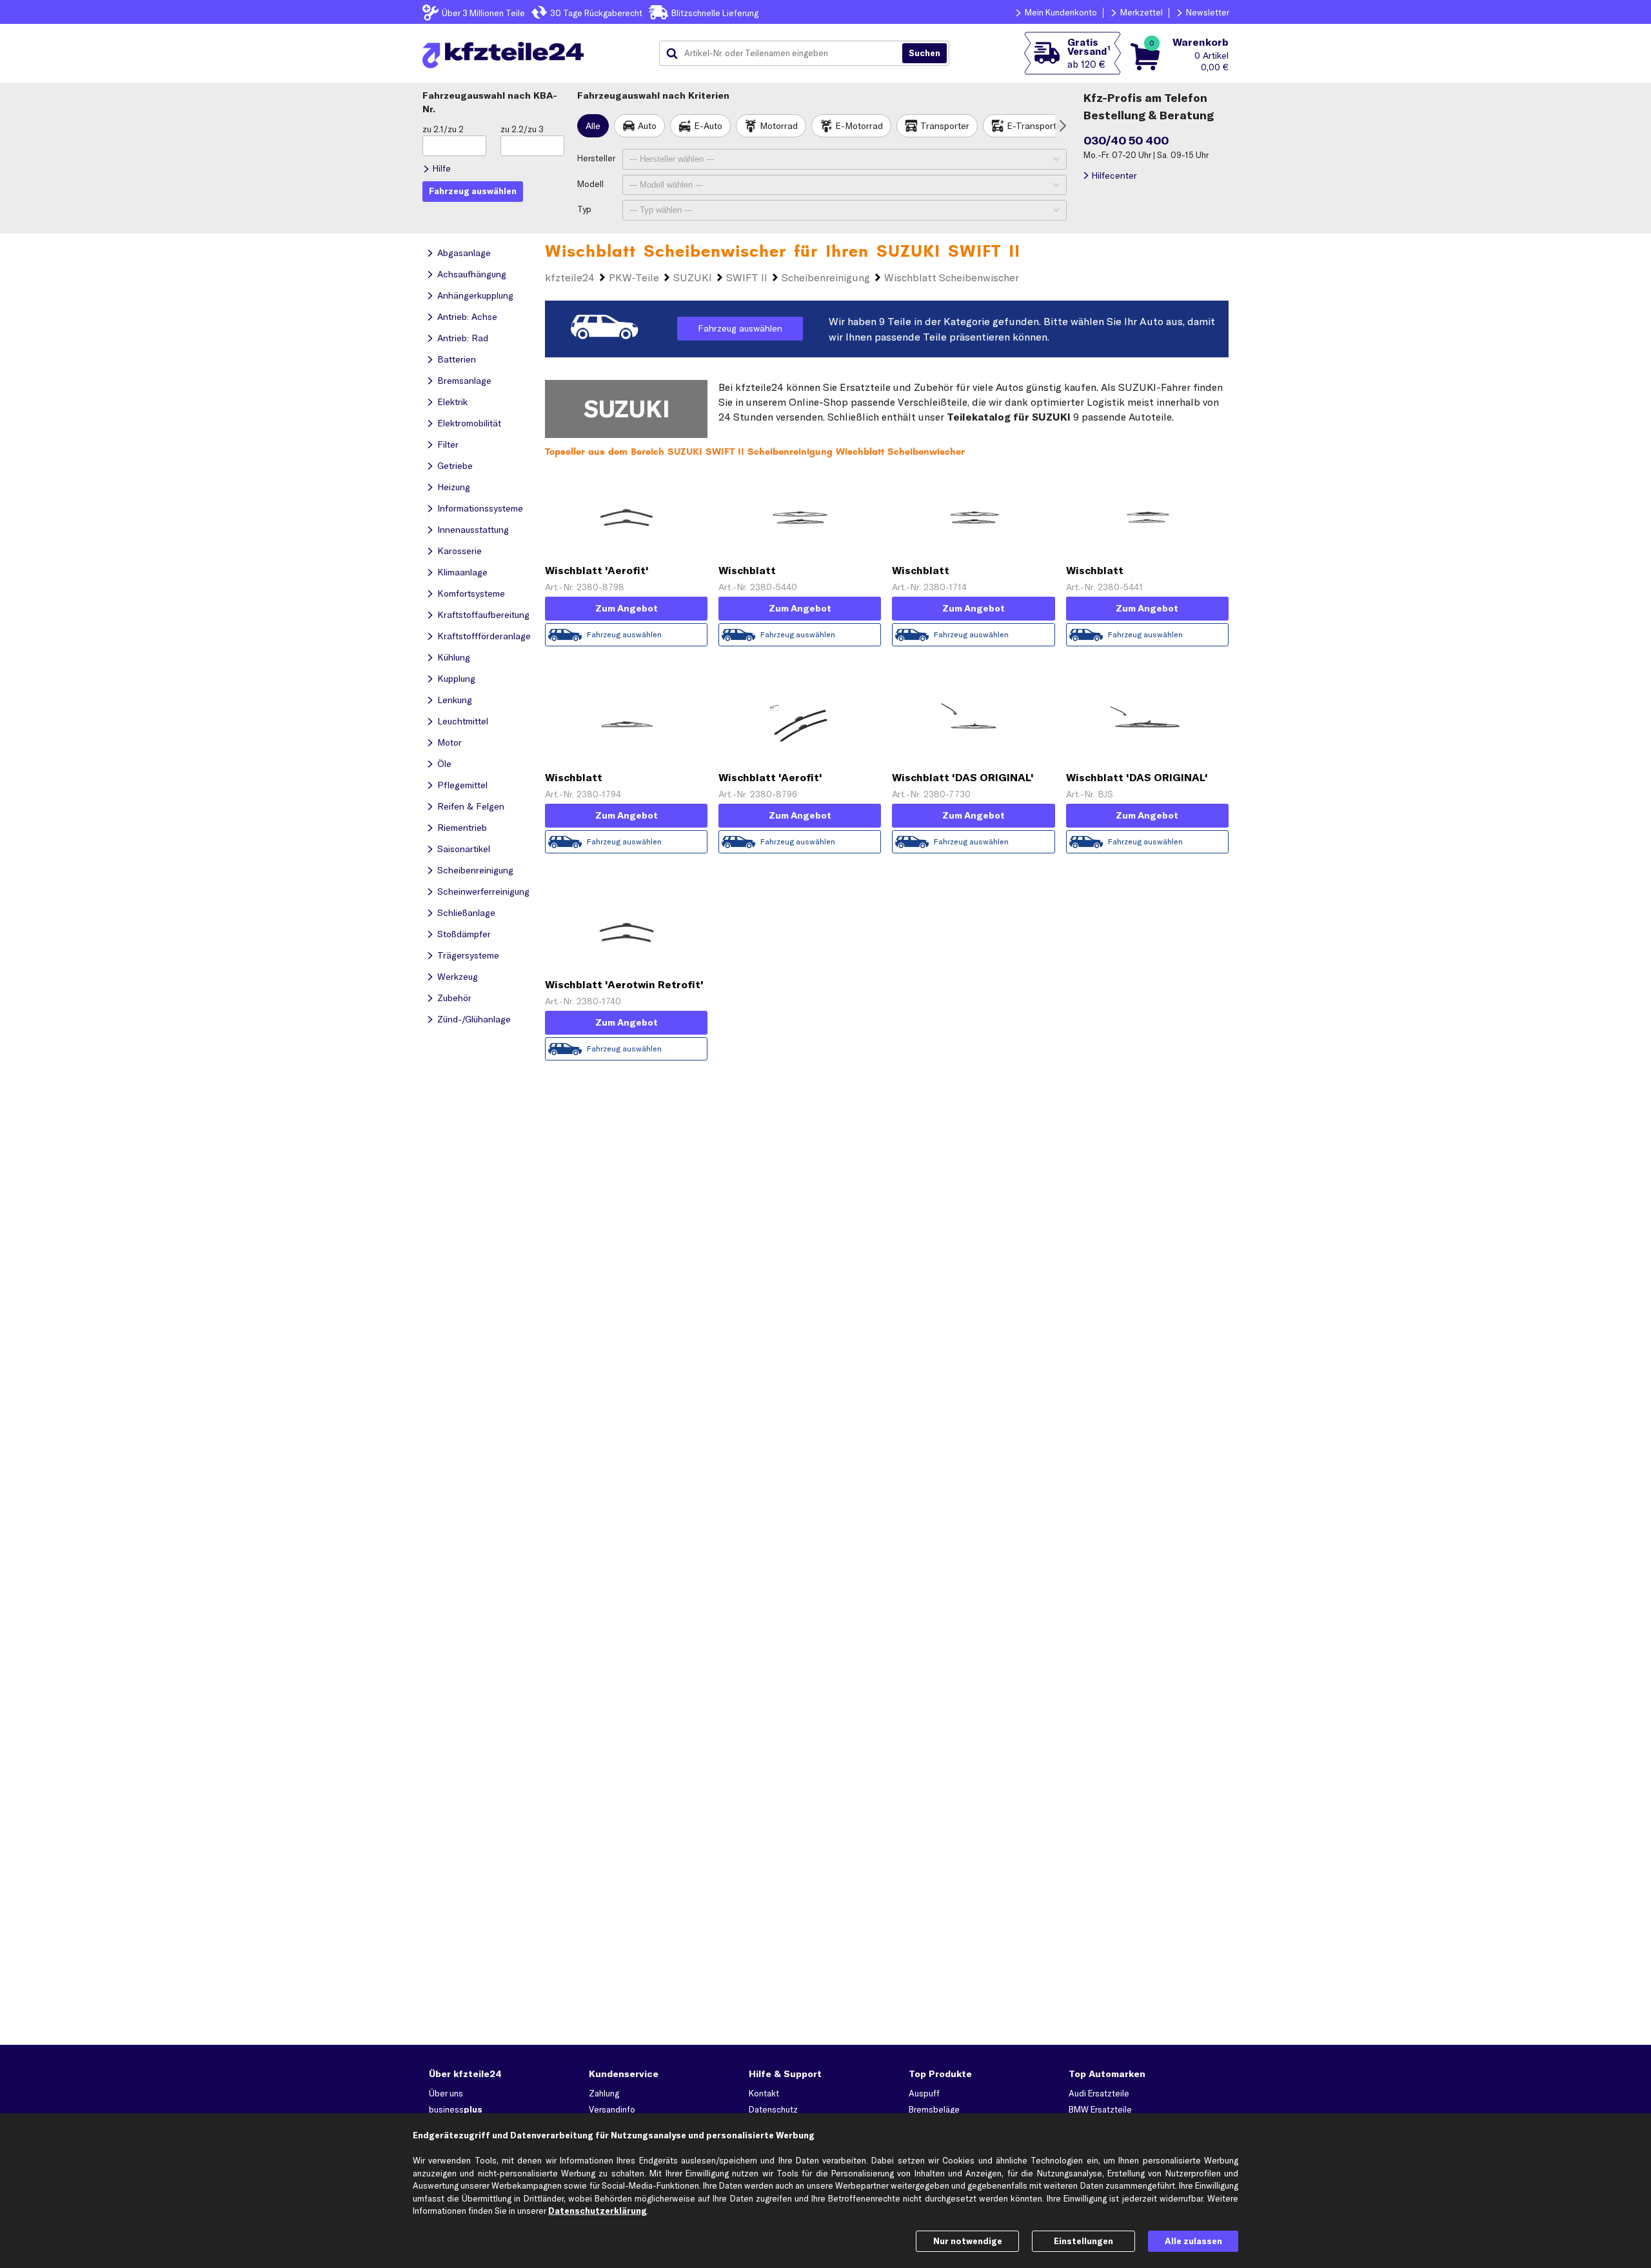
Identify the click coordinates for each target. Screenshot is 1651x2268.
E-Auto (708, 126)
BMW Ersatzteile (1100, 2109)
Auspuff (924, 2093)
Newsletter (1208, 12)
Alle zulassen (1193, 2241)
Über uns (446, 2093)
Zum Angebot (627, 608)
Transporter (945, 126)
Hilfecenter (1114, 175)
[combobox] (786, 54)
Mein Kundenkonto (1061, 12)
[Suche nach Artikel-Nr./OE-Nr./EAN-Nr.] (924, 54)
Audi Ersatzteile (1099, 2093)
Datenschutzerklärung (598, 2211)
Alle (593, 126)
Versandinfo (612, 2109)
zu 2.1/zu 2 (443, 129)
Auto (647, 126)
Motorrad (779, 126)
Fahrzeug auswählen (740, 328)
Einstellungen (1083, 2241)
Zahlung (604, 2093)
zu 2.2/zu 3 (522, 129)
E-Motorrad (859, 126)
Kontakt (764, 2093)
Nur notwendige (968, 2241)
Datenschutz (773, 2109)
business (456, 2109)
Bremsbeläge (934, 2109)
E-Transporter (1036, 126)
